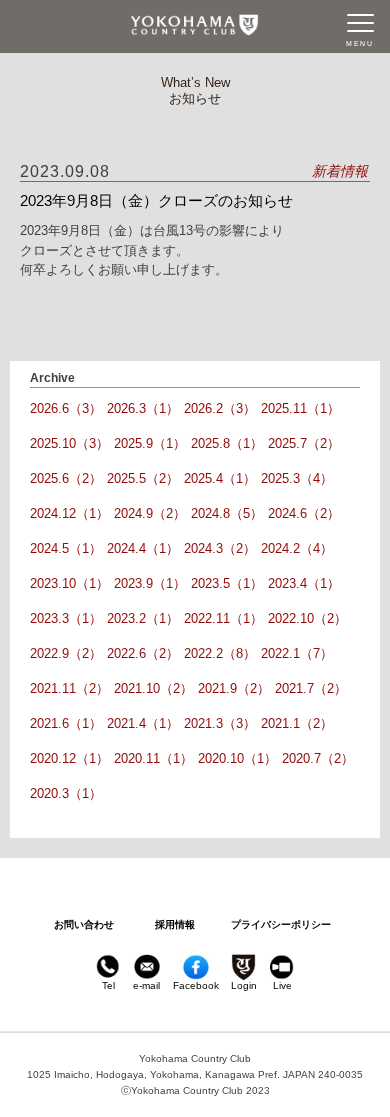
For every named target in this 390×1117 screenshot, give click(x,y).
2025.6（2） (66, 478)
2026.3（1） (143, 408)
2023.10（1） (69, 583)
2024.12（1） (69, 513)
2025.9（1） (150, 443)
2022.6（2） (143, 653)
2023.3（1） (66, 618)
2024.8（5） (227, 513)
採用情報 (175, 924)
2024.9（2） (150, 513)
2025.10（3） (69, 443)
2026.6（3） (66, 408)
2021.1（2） (297, 723)
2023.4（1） (304, 583)
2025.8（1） (227, 443)
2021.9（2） (234, 688)
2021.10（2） (153, 688)
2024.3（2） (220, 548)
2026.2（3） (220, 408)
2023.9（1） (150, 583)
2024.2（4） (297, 548)
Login (244, 985)
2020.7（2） (318, 758)
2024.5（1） (66, 548)
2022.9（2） (66, 653)
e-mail (146, 985)
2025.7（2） (304, 443)
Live (282, 985)
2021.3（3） (220, 723)
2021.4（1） (143, 723)
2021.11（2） (69, 688)
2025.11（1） (300, 408)
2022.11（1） (223, 618)
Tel (108, 985)
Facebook (196, 985)
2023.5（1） (227, 583)
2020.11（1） (153, 758)
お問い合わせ (84, 924)
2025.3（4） (297, 478)
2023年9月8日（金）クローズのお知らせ (156, 200)
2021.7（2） (311, 688)
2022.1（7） (297, 653)
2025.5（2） (143, 478)
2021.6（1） (66, 723)
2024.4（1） (143, 548)
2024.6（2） (304, 513)
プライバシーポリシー (281, 924)
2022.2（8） (220, 653)
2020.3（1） (66, 793)
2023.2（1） (143, 618)
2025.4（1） (220, 478)
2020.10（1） (237, 758)
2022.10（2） (307, 618)
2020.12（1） (69, 758)
